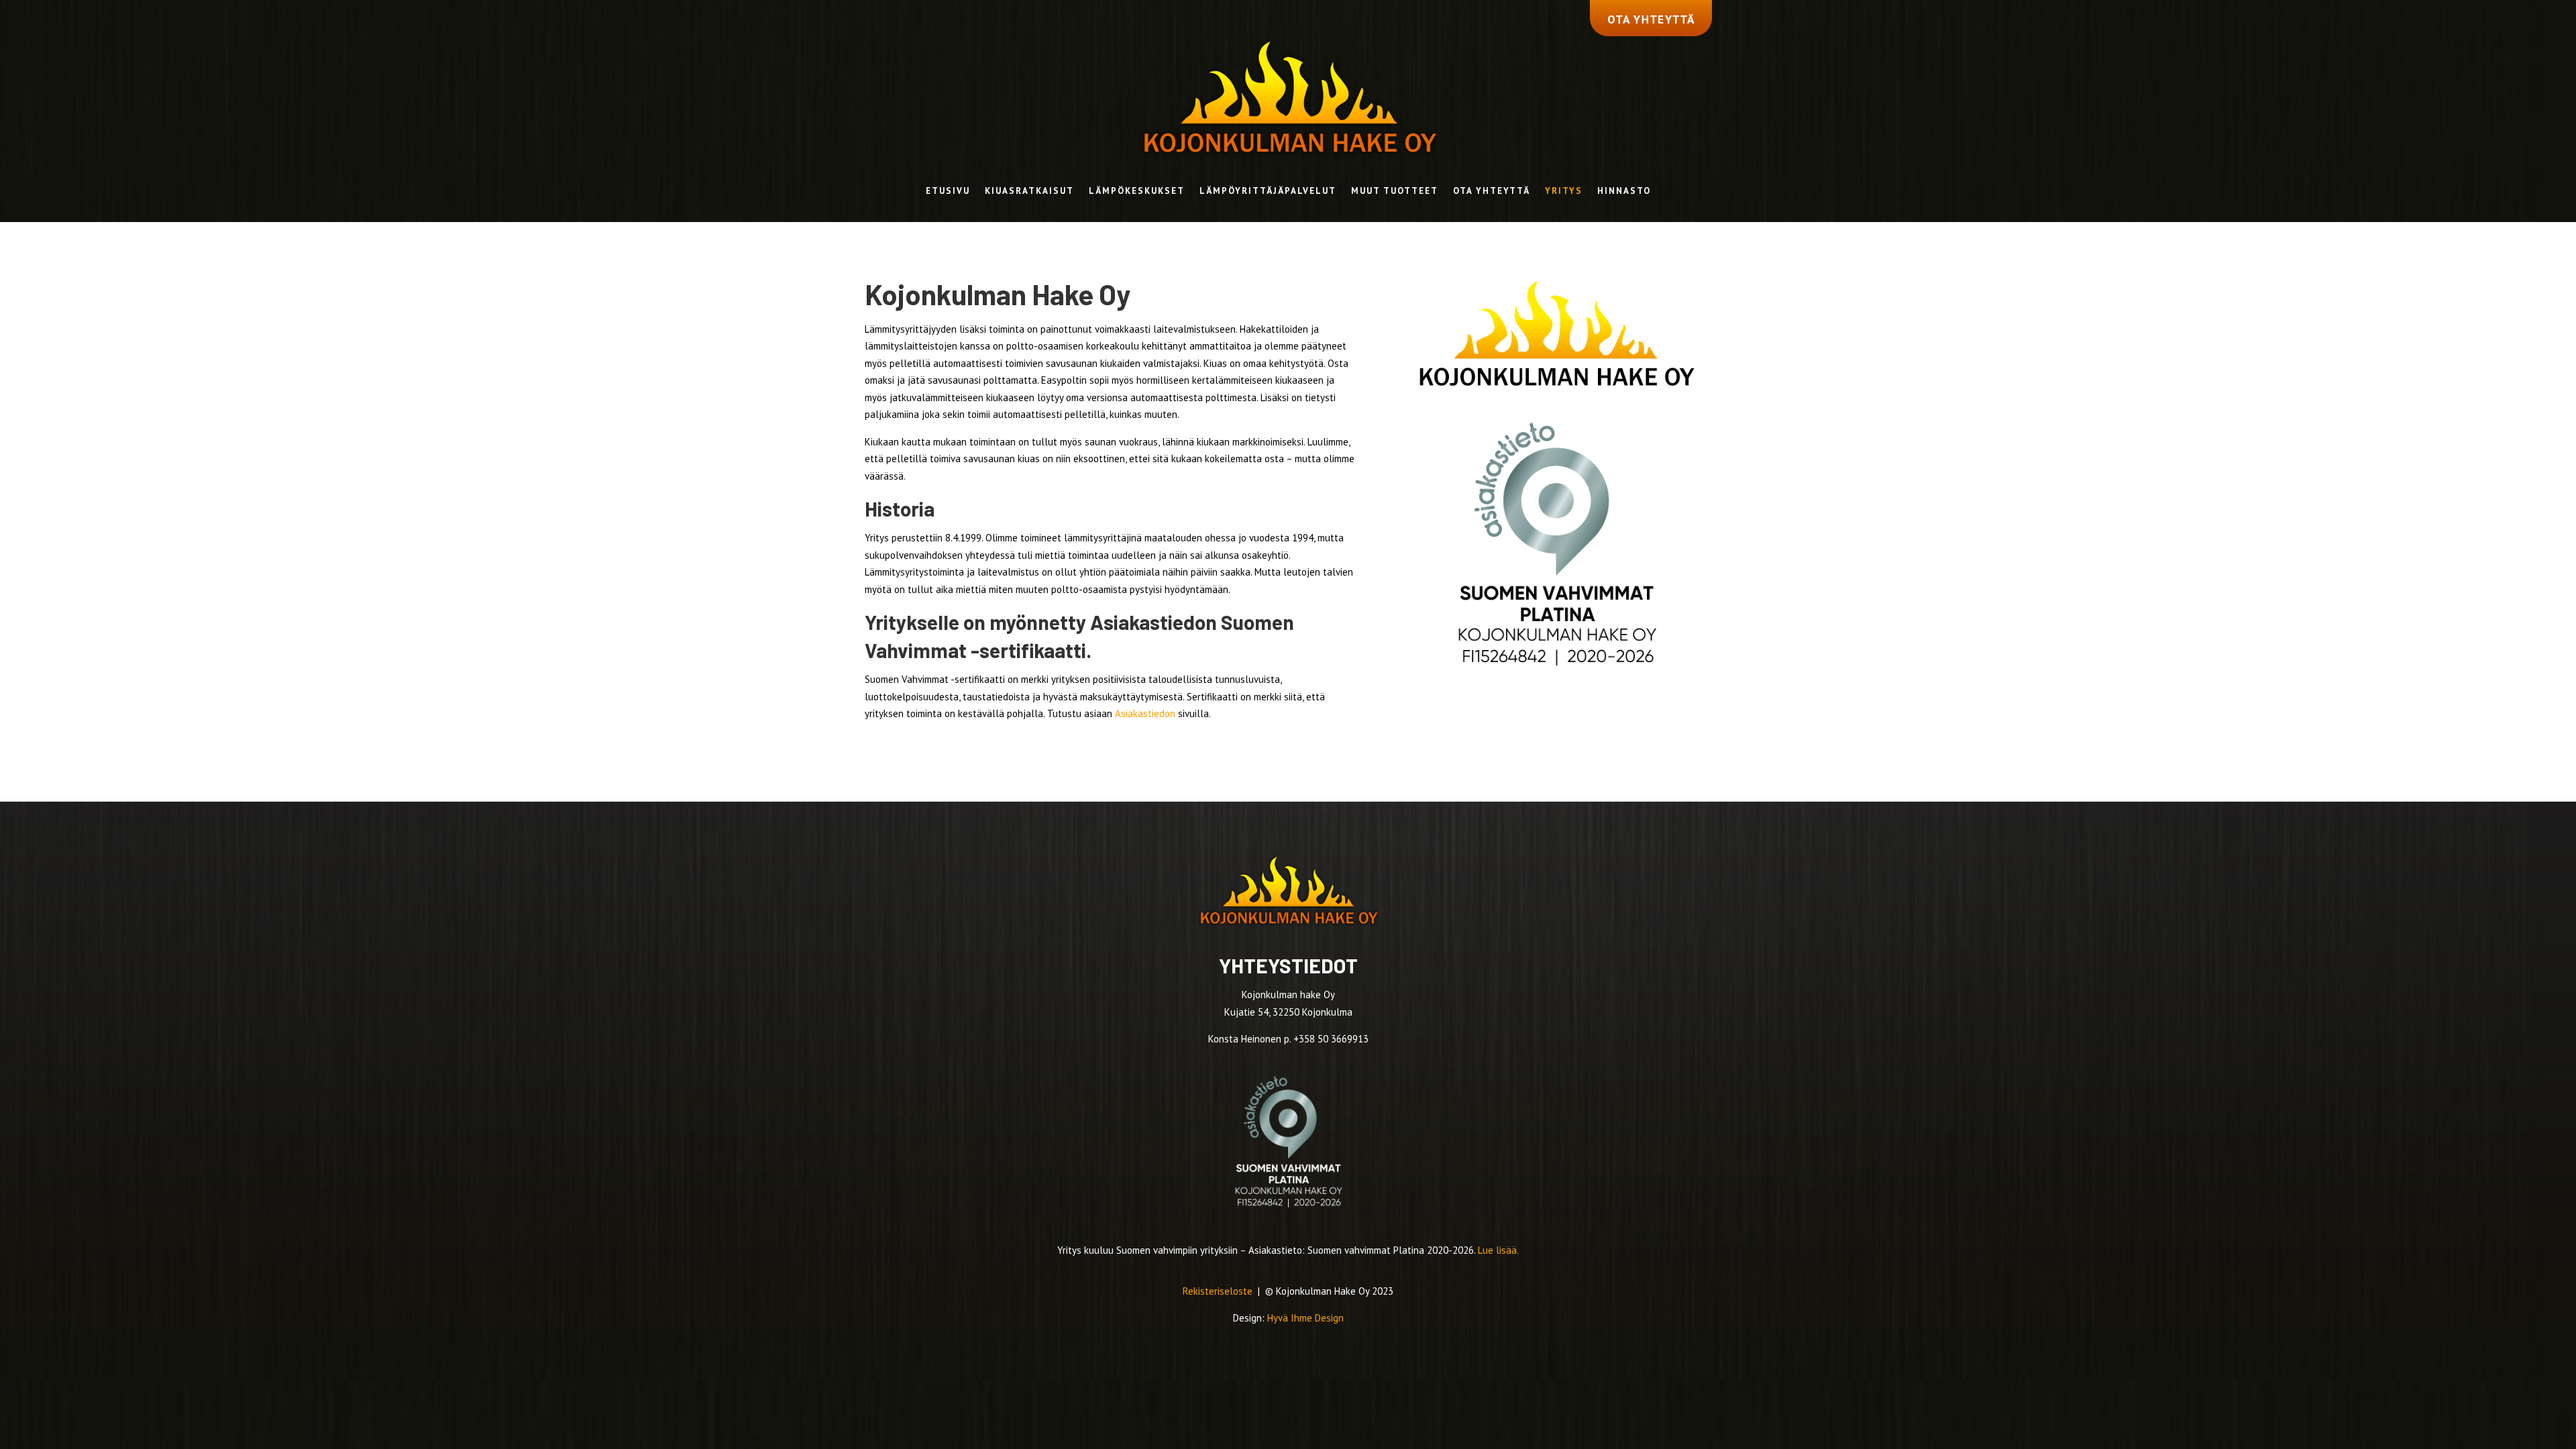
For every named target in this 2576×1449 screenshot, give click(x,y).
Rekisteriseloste (1219, 1291)
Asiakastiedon (1145, 713)
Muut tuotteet (1395, 192)
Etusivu (948, 192)
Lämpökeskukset (1137, 192)
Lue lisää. (1498, 1250)
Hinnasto (1624, 192)
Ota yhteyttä (1492, 192)
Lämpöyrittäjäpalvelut (1268, 192)
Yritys (1564, 192)
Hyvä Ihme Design (1305, 1318)
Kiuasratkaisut (1029, 192)
